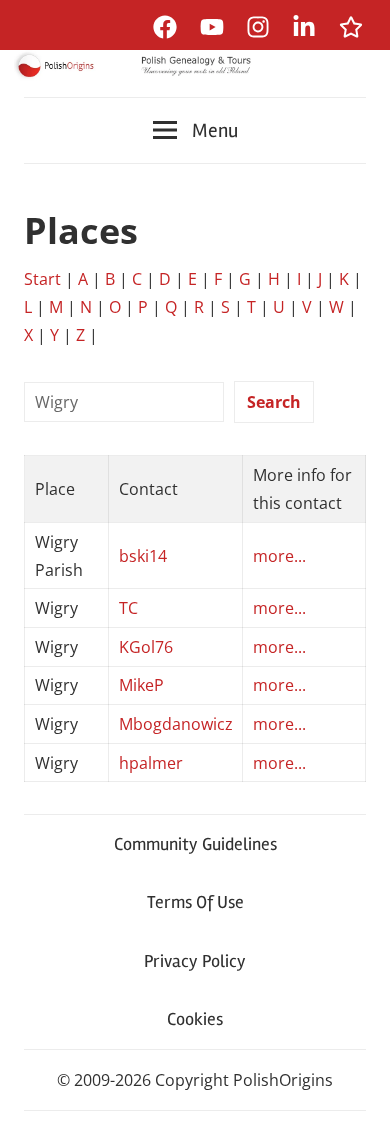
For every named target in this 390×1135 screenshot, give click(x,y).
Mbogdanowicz (176, 724)
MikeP (141, 685)
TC (128, 608)
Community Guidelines (195, 844)
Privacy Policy (195, 961)
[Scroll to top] (355, 1100)
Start (42, 279)
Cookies (195, 1019)
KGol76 (146, 647)
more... (279, 556)
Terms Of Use (195, 902)
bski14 (143, 556)
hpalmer (151, 763)
